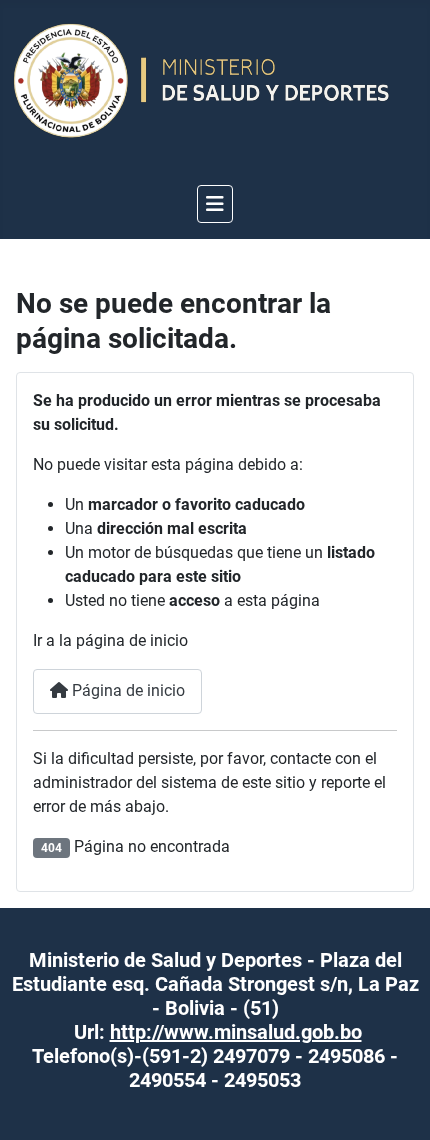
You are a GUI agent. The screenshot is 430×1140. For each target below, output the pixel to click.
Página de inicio (126, 690)
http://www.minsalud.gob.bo (236, 1032)
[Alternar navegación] (215, 204)
